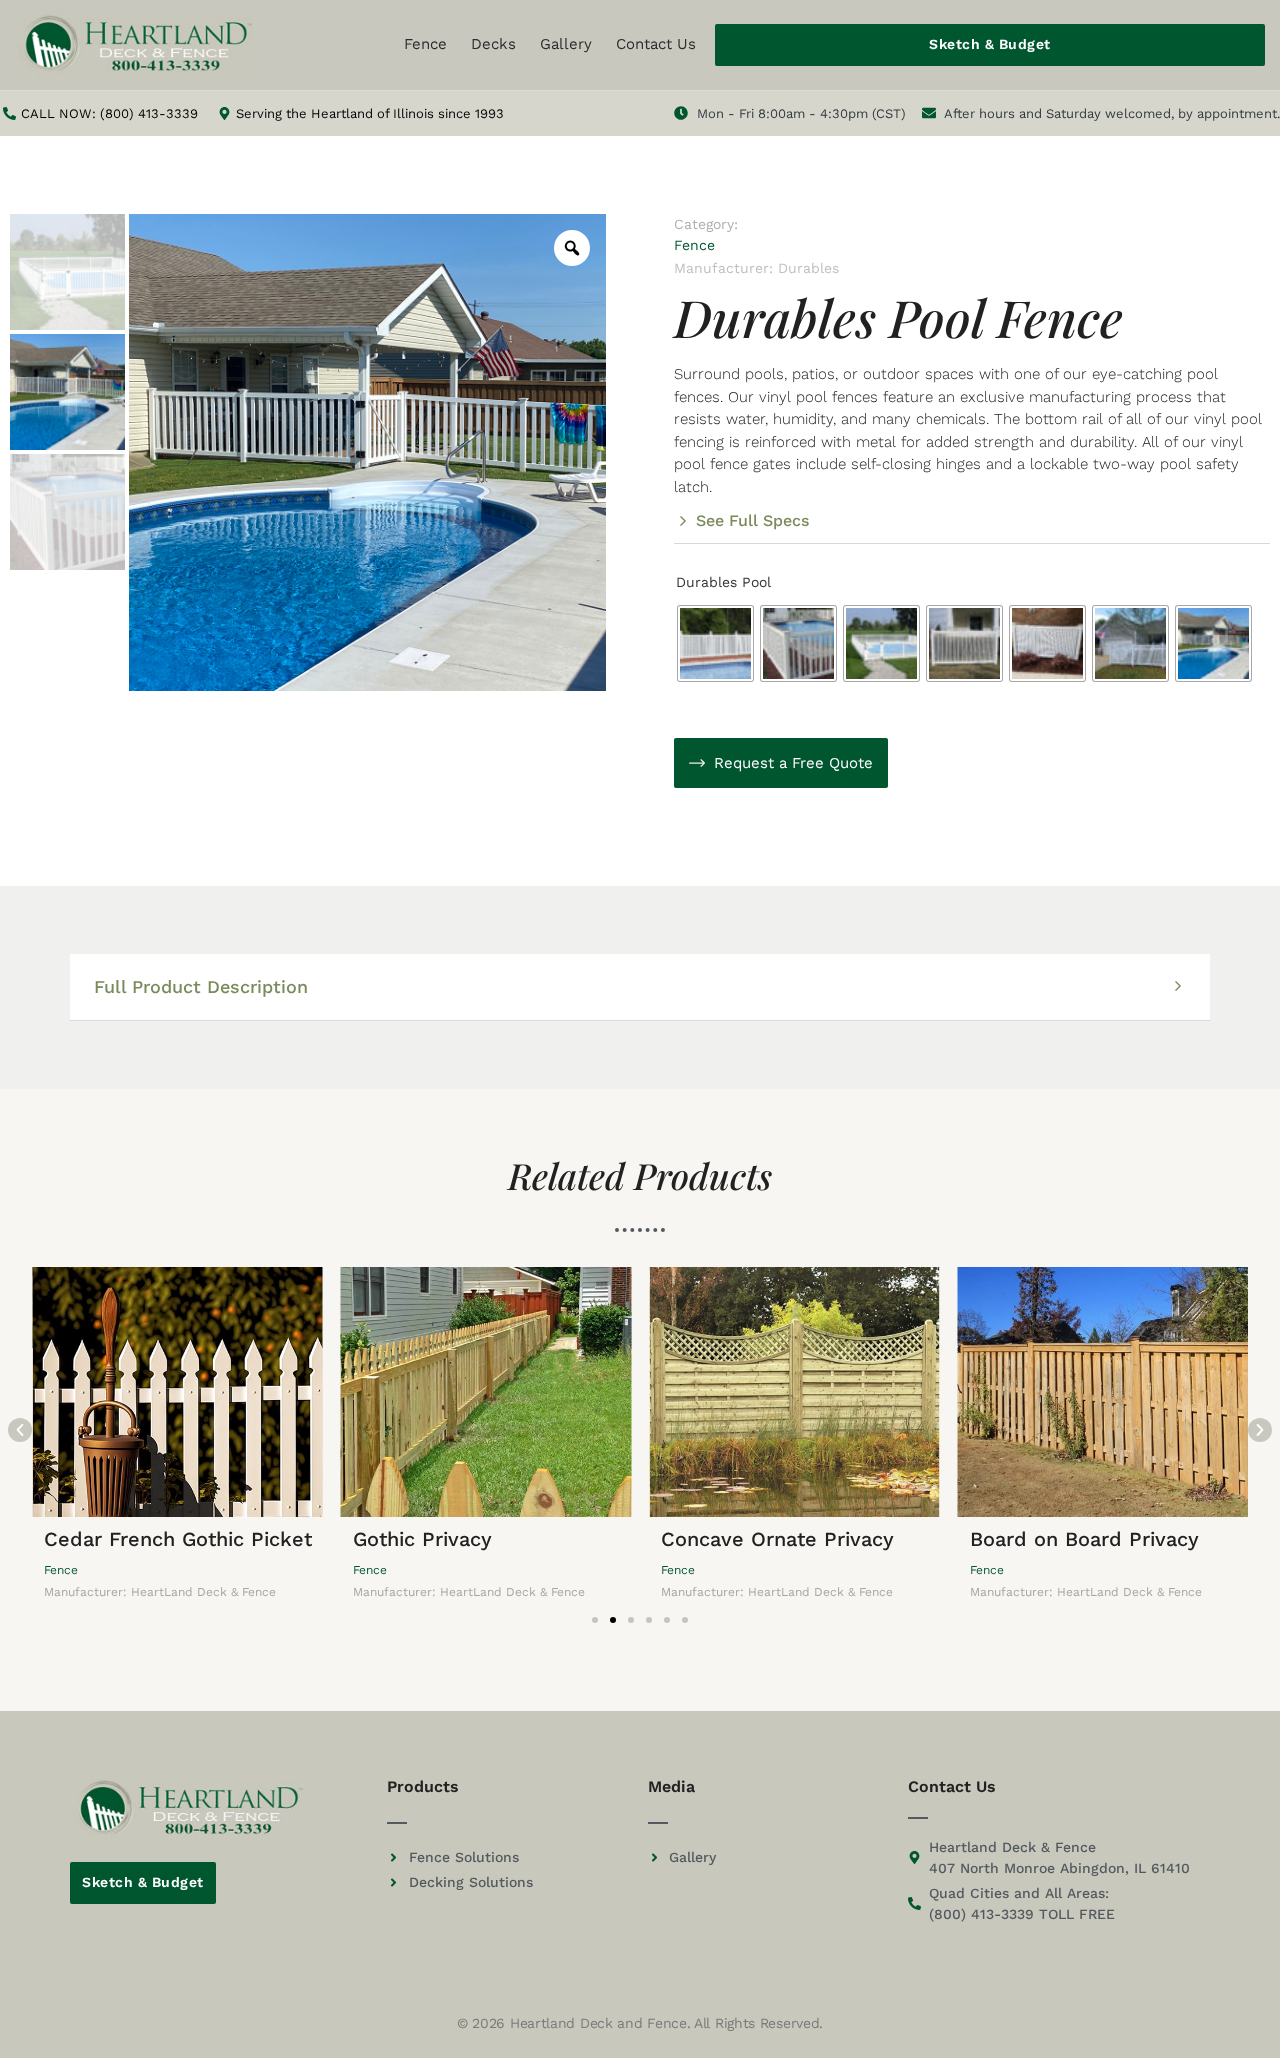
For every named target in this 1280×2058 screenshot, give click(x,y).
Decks (493, 44)
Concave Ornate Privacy (777, 1539)
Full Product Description (201, 986)
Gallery (566, 44)
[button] (972, 528)
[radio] (715, 643)
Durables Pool (723, 582)
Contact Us (656, 44)
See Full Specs (752, 520)
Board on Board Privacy (1084, 1539)
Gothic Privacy (422, 1539)
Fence (425, 44)
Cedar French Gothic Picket (178, 1539)
